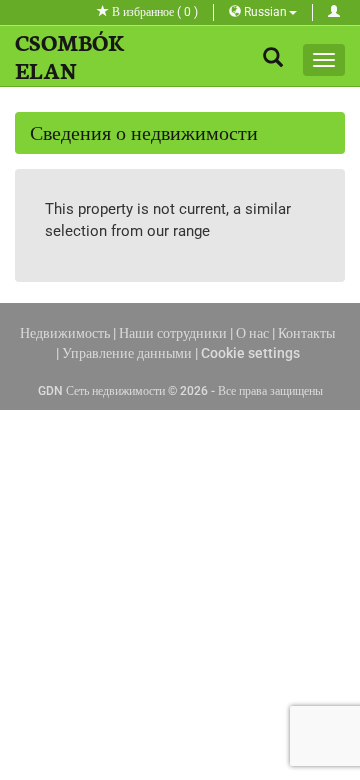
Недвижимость (65, 333)
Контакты (306, 333)
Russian (264, 12)
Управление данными (127, 353)
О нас (252, 333)
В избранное (153, 12)
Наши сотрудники (173, 333)
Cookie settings (250, 353)
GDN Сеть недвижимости (101, 391)
